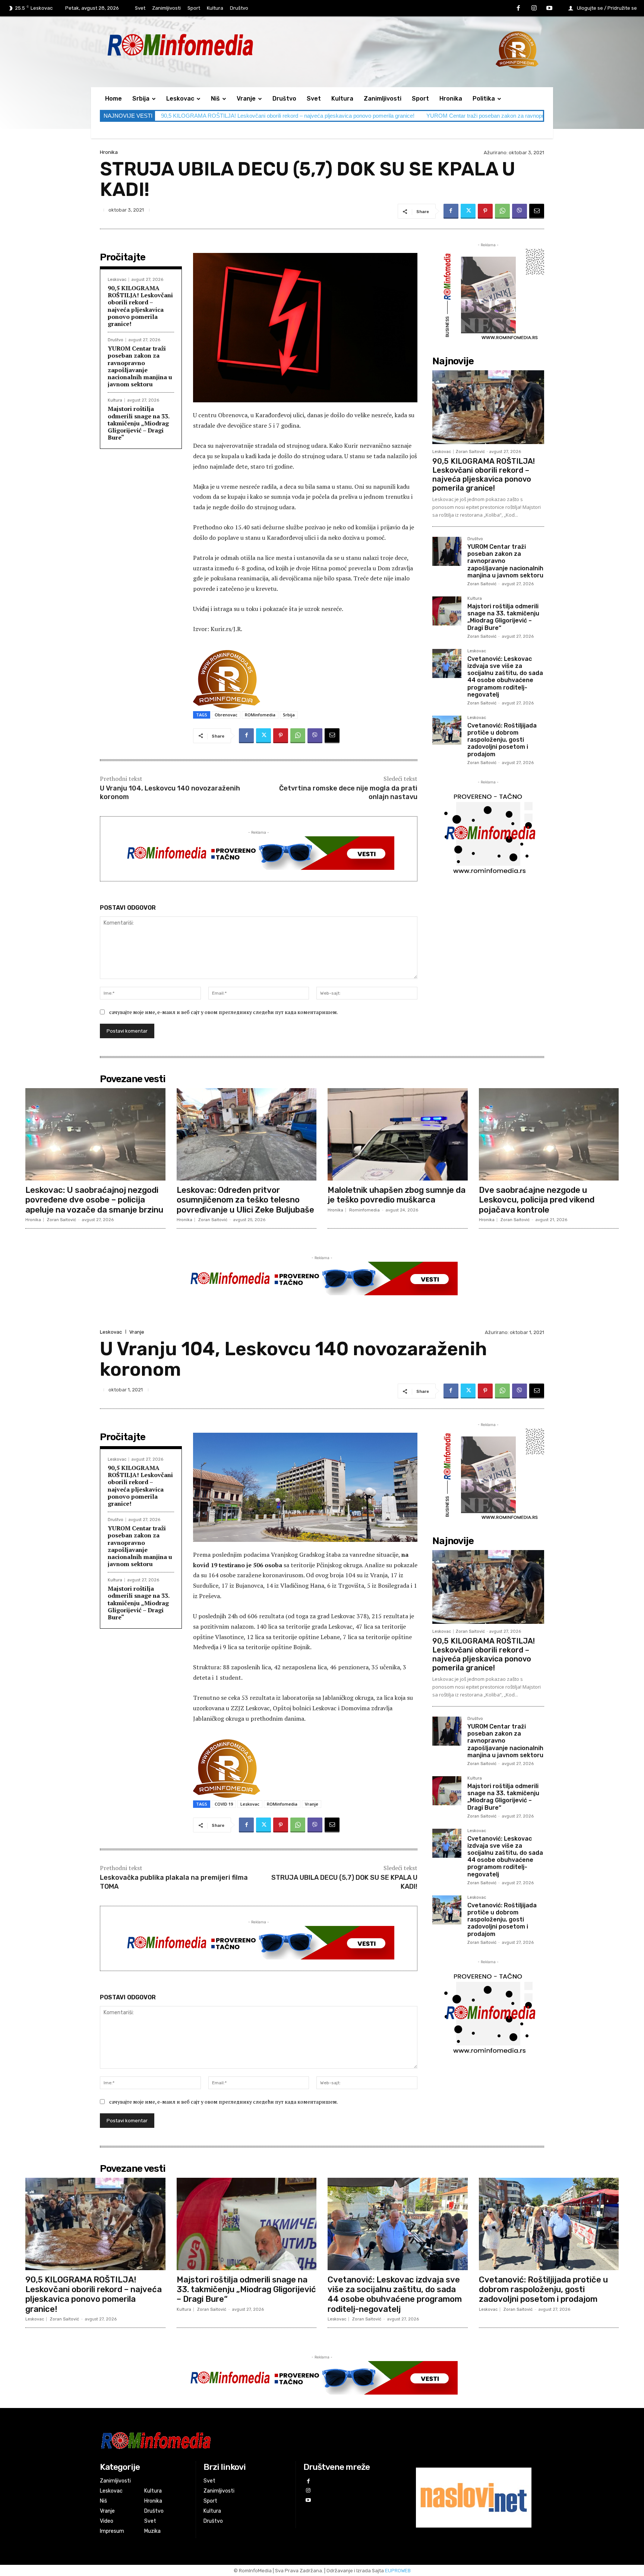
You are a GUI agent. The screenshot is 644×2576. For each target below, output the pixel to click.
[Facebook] (518, 9)
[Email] (537, 211)
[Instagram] (534, 9)
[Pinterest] (485, 211)
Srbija (289, 715)
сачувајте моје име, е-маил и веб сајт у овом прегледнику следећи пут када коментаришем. (224, 1012)
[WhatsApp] (502, 211)
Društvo (116, 340)
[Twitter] (468, 211)
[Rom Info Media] (214, 45)
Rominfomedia (364, 1210)
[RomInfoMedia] (246, 2440)
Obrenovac (226, 715)
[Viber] (520, 211)
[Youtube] (549, 9)
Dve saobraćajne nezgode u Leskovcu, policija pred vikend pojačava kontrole (537, 1200)
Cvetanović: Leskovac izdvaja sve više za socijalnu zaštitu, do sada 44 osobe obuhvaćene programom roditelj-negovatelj (505, 677)
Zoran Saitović (470, 452)
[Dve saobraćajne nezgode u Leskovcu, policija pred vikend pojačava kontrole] (549, 1134)
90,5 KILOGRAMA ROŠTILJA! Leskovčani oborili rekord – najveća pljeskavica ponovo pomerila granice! (288, 116)
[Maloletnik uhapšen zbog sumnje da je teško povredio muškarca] (398, 1134)
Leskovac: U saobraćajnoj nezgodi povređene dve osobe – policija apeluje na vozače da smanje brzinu (94, 1200)
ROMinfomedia (260, 715)
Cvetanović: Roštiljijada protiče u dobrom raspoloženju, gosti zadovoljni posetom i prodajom (502, 740)
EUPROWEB (398, 2571)
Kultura (115, 400)
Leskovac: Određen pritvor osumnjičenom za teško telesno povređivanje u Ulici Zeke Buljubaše (245, 1200)
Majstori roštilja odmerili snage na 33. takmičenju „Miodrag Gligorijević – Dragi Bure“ (139, 423)
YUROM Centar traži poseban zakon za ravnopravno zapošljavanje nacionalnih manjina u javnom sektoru (140, 366)
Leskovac (117, 280)
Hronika (109, 152)
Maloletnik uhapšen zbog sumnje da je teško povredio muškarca (397, 1195)
